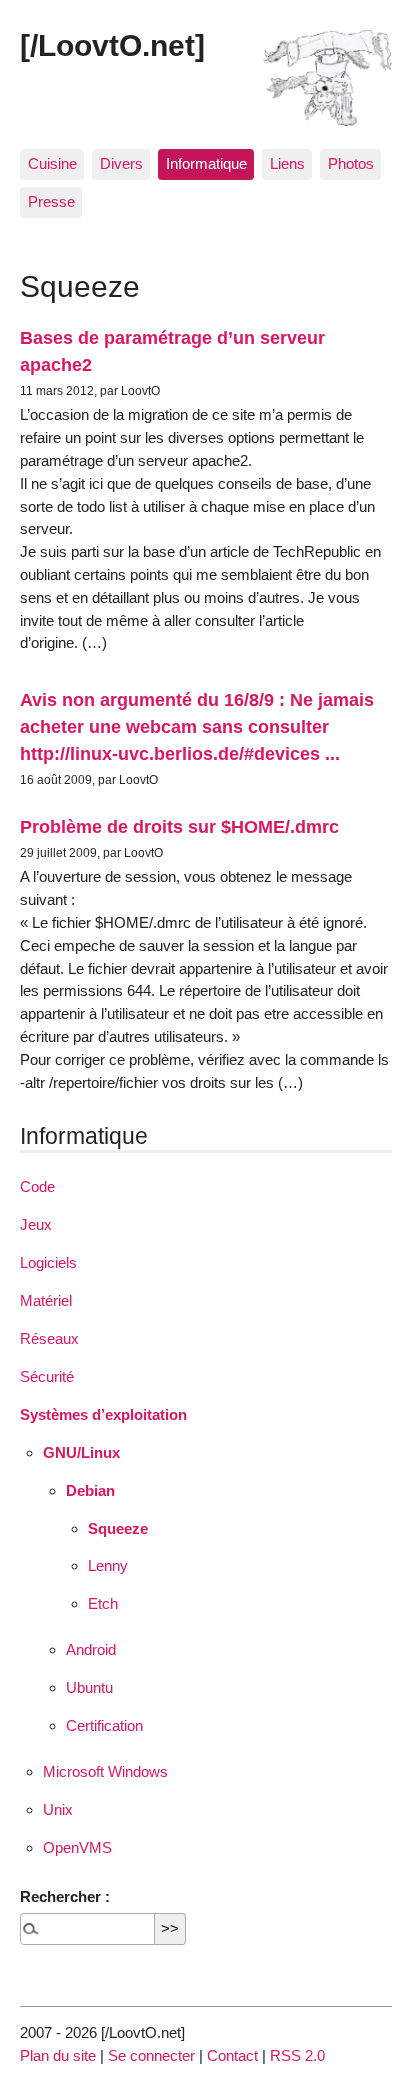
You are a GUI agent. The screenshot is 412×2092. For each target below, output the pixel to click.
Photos (351, 163)
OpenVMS (77, 1847)
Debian (90, 1490)
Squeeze (118, 1528)
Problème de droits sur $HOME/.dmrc (179, 826)
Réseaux (49, 1338)
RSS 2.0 (297, 2055)
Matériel (46, 1300)
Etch (103, 1603)
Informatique (206, 163)
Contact (232, 2055)
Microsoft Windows (105, 1771)
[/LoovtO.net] (112, 45)
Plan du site (58, 2055)
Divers (121, 163)
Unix (58, 1809)
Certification (104, 1725)
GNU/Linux (81, 1452)
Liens (287, 163)
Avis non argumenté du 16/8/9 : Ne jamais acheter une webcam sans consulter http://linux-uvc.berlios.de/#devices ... (197, 727)
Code (37, 1186)
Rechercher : (65, 1896)
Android (91, 1649)
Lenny (108, 1565)
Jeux (36, 1224)
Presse (51, 201)
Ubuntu (89, 1687)
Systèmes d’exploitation (103, 1414)
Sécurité (47, 1376)
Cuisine (52, 163)
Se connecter (151, 2055)
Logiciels (48, 1262)
